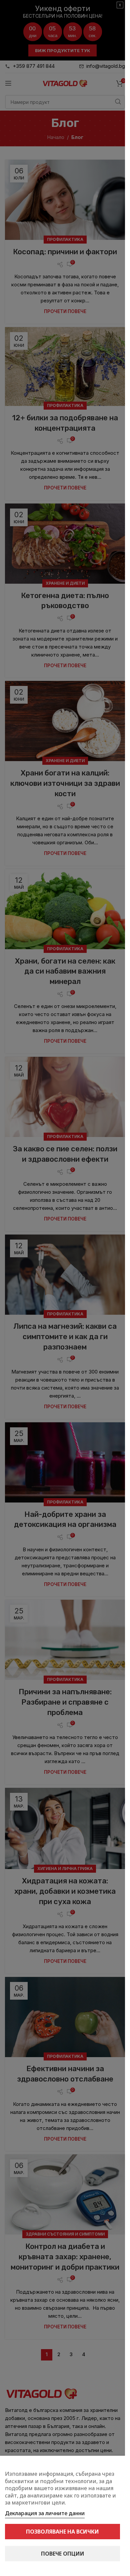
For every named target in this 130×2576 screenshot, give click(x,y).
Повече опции (63, 2554)
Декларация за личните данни (45, 2513)
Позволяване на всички (62, 2532)
